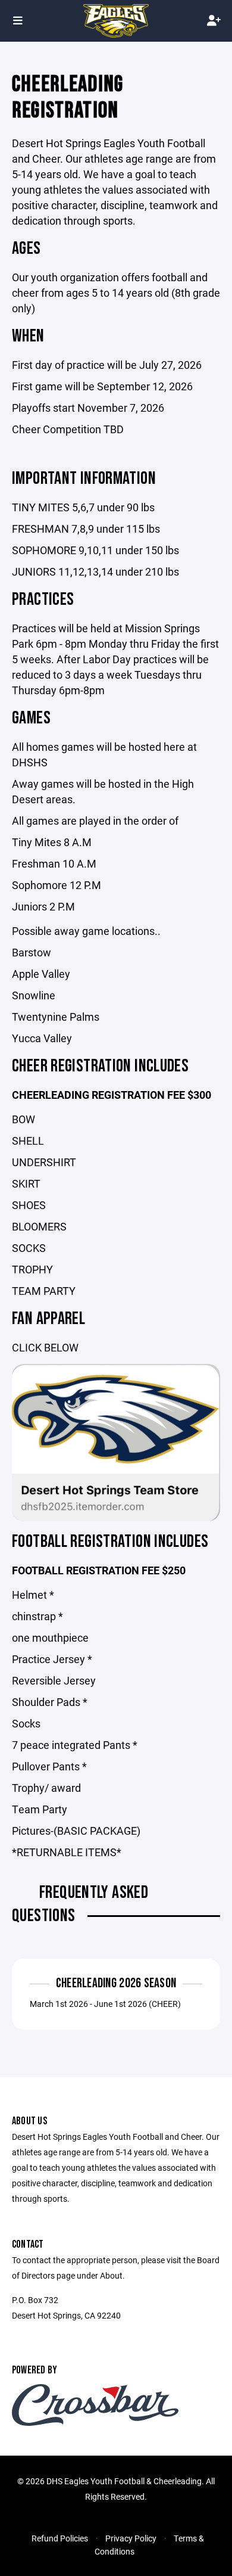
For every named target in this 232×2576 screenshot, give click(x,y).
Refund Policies (60, 2538)
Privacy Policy (131, 2538)
